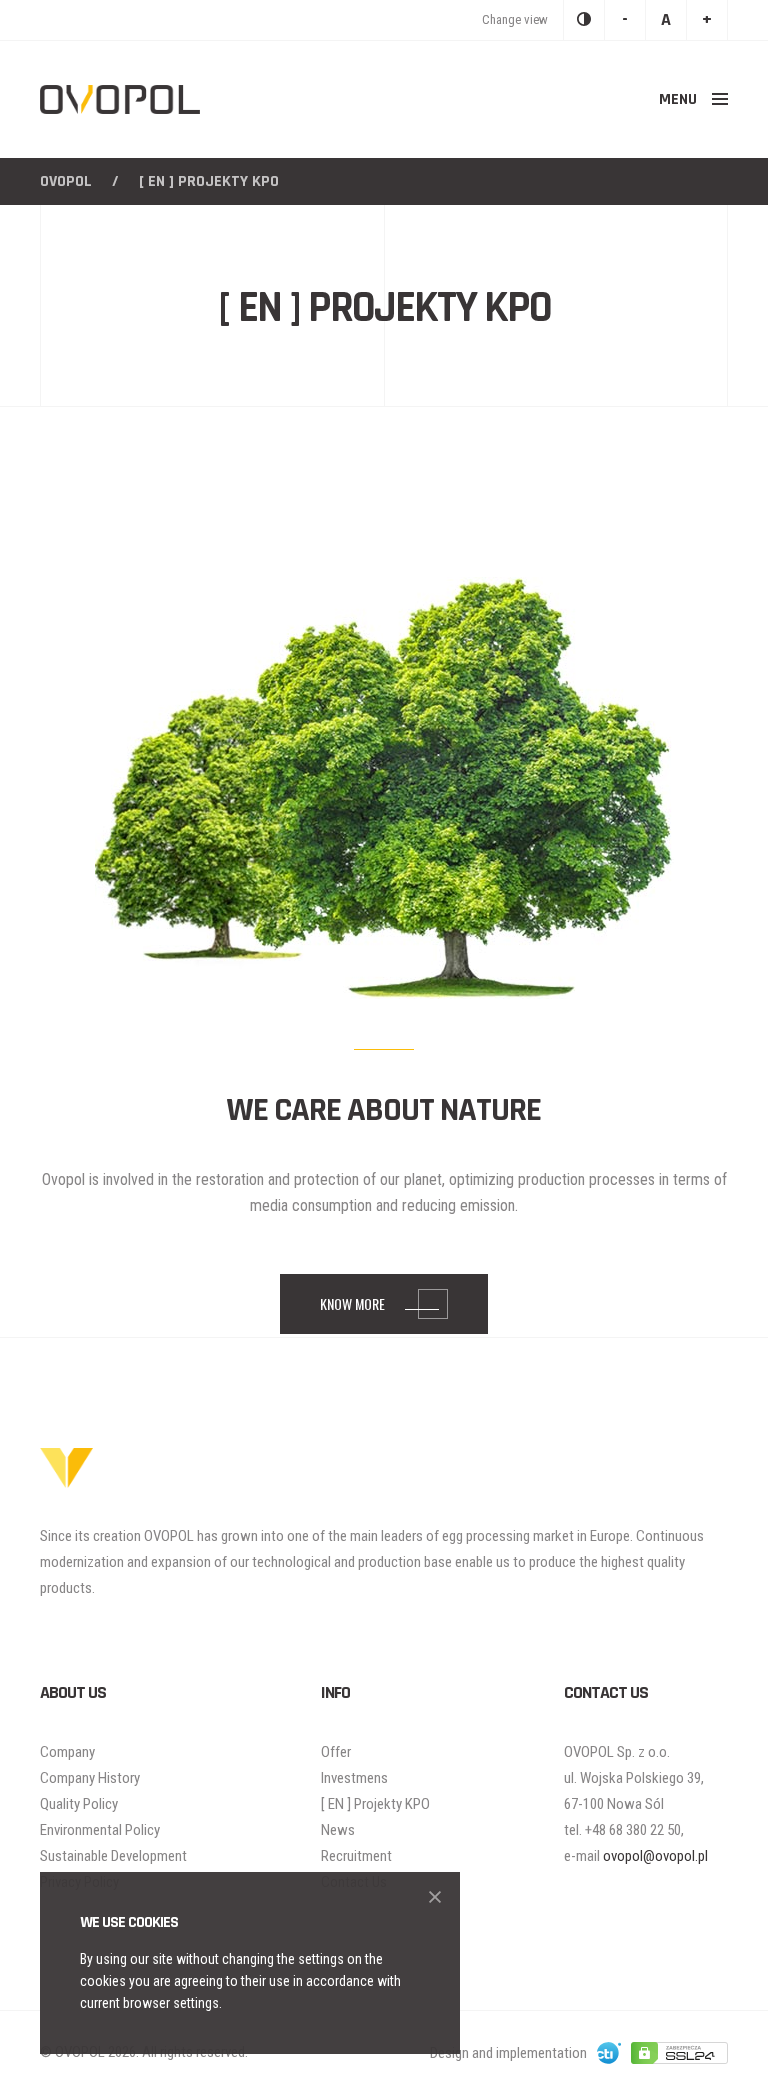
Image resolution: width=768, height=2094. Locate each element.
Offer (336, 1752)
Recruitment (356, 1856)
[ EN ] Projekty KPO (375, 1804)
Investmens (354, 1778)
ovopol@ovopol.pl (655, 1856)
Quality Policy (79, 1804)
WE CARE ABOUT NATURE (384, 1110)
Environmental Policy (100, 1830)
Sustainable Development (113, 1856)
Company (67, 1752)
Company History (90, 1778)
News (338, 1830)
